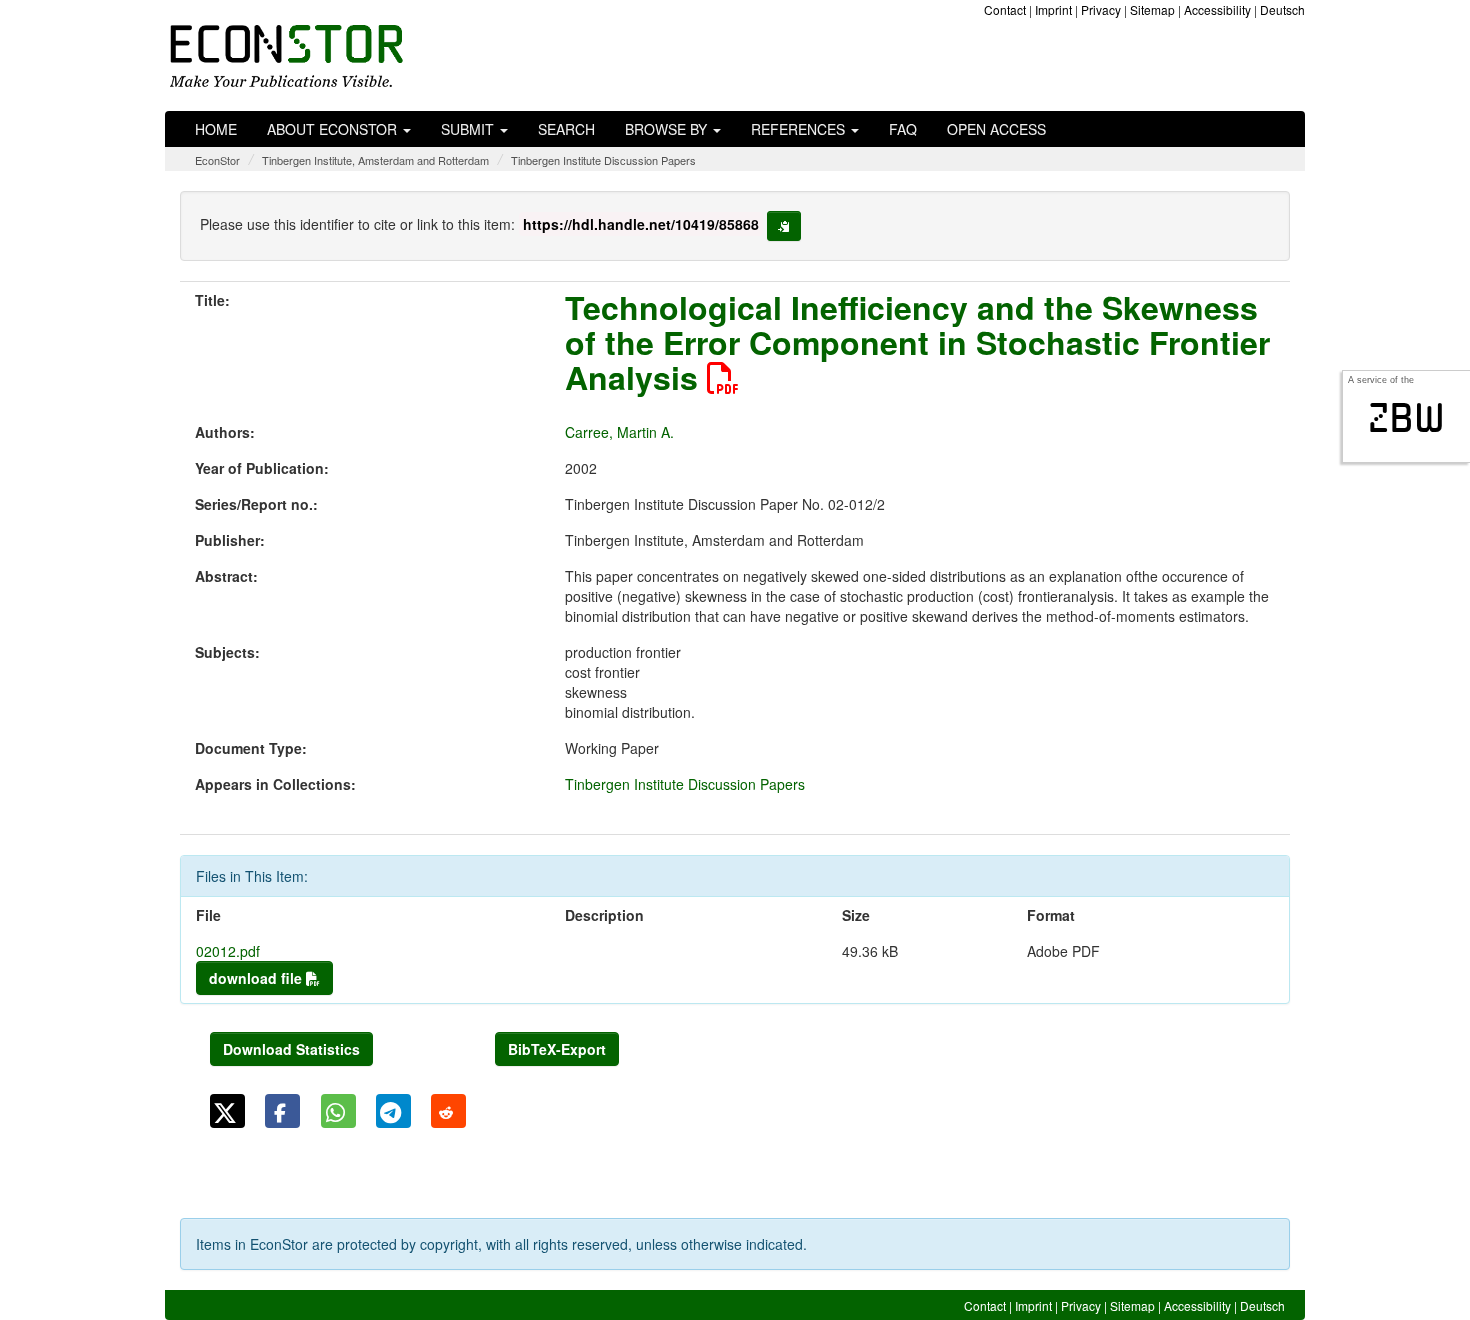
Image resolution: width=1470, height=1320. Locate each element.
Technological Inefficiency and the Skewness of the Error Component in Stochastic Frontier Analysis (917, 342)
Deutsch (1282, 9)
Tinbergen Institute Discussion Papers (603, 160)
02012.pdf (228, 951)
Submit (469, 129)
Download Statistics (291, 1049)
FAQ (903, 129)
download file (257, 978)
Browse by (668, 129)
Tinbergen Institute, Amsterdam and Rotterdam (375, 160)
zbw (1406, 418)
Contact (1005, 9)
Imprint (1053, 9)
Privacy (1101, 9)
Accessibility (1217, 9)
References (800, 129)
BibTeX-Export (557, 1049)
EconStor (217, 160)
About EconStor (334, 129)
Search (566, 129)
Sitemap (1152, 9)
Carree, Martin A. (619, 432)
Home (216, 129)
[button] (227, 1111)
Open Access (996, 129)
